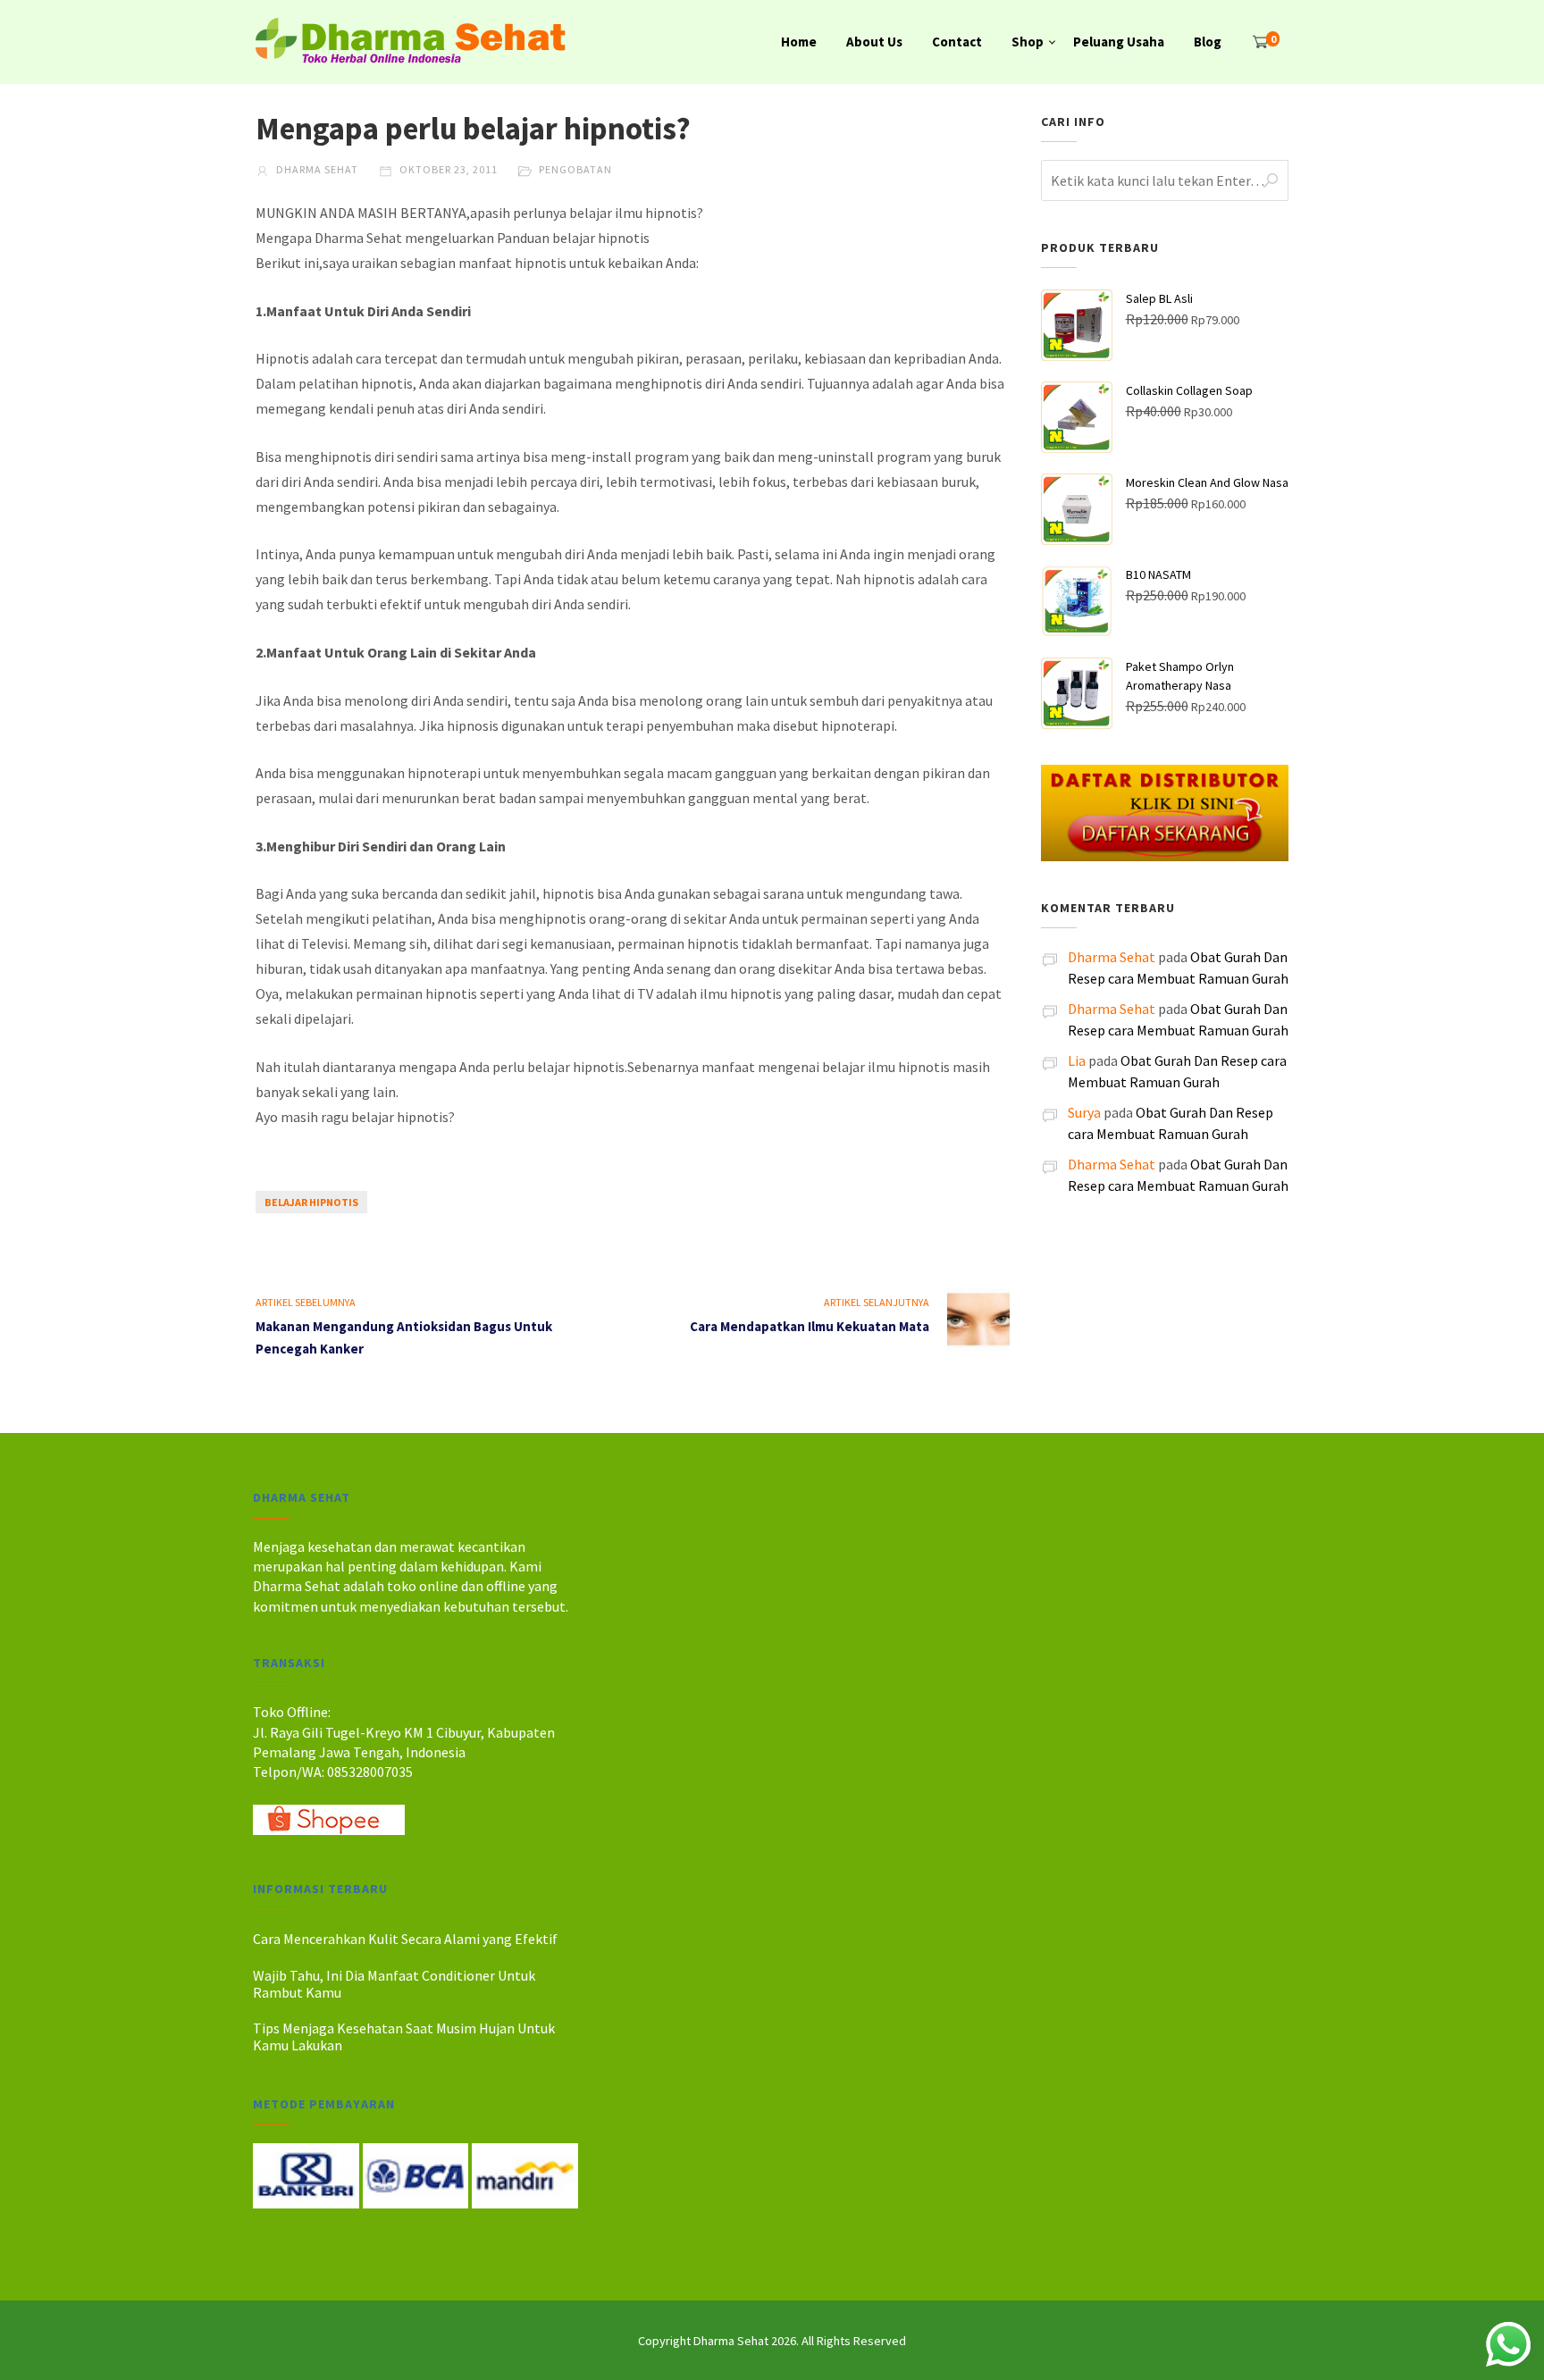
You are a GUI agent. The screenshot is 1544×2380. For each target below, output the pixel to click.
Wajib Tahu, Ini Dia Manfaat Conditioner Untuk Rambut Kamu (394, 1984)
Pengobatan (575, 169)
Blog (1208, 42)
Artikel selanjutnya (877, 1302)
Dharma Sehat (316, 169)
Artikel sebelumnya (306, 1302)
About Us (874, 42)
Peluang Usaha (1119, 42)
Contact (957, 42)
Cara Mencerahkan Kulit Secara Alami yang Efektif (405, 1939)
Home (799, 42)
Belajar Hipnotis (311, 1202)
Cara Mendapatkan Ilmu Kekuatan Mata (810, 1326)
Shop (1028, 42)
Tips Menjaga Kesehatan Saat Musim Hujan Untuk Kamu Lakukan (404, 2036)
